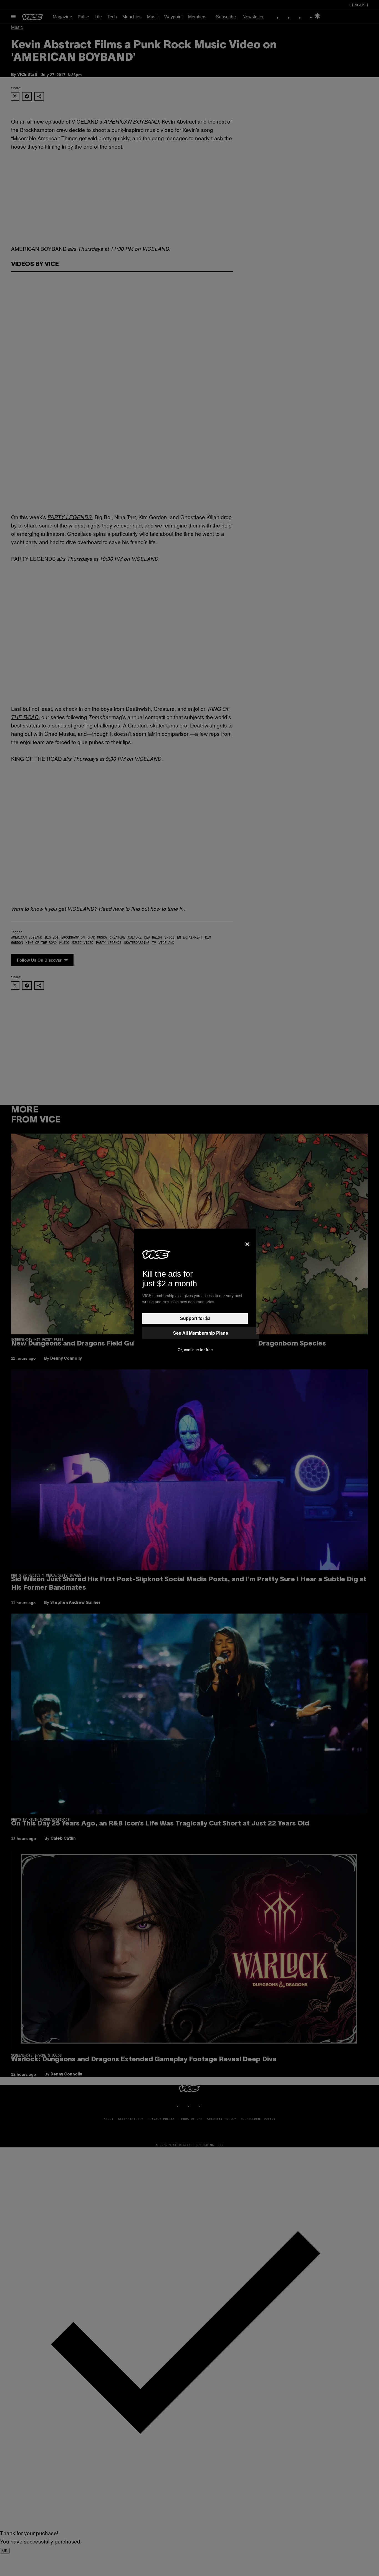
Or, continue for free (195, 1350)
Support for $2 (195, 1318)
